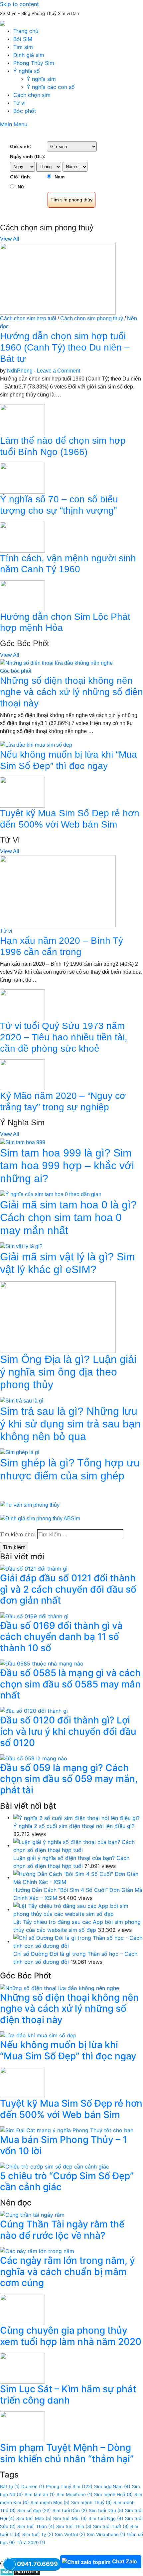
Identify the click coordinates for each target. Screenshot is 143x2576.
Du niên (33, 2486)
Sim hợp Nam (112, 2486)
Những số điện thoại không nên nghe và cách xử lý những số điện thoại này (71, 692)
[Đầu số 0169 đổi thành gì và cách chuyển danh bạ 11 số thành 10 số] (34, 1616)
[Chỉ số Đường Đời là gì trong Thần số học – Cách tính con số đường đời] (78, 1941)
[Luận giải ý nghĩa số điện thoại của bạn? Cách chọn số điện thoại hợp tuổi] (78, 1845)
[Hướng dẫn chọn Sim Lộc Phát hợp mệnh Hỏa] (22, 595)
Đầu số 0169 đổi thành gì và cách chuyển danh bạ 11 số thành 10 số (61, 1637)
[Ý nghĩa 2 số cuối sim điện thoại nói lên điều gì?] (76, 1817)
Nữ (21, 187)
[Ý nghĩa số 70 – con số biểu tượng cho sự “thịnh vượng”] (22, 478)
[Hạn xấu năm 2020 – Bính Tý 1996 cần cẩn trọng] (58, 891)
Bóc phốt (25, 111)
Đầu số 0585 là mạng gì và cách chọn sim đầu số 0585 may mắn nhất (70, 1684)
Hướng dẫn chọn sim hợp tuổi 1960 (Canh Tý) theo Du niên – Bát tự (65, 347)
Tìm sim (23, 47)
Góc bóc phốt (16, 671)
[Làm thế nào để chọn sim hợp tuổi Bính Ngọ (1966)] (22, 419)
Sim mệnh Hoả (113, 2494)
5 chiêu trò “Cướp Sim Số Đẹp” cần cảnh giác (67, 2182)
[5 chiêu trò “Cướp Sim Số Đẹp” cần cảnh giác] (55, 2166)
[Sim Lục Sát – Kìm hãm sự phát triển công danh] (22, 2368)
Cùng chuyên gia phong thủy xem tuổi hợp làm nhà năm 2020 (71, 2336)
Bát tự (10, 2486)
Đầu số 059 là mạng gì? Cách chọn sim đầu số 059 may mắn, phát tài (69, 1779)
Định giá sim (29, 55)
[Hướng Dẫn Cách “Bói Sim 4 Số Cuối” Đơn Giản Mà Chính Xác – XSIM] (78, 1877)
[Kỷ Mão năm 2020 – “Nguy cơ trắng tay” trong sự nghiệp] (22, 1074)
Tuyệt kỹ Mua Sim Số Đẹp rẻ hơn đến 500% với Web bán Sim (71, 2109)
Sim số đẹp (34, 2510)
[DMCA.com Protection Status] (20, 2571)
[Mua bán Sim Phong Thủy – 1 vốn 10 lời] (67, 2130)
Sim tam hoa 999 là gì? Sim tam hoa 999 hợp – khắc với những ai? (67, 1166)
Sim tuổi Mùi (70, 2518)
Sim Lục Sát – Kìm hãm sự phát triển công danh (68, 2395)
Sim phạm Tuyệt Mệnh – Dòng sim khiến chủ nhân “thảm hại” (67, 2453)
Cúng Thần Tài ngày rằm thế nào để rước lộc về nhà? (62, 2230)
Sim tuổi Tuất (111, 2526)
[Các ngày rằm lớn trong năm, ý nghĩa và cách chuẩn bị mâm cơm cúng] (37, 2251)
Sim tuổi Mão (34, 2518)
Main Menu (14, 124)
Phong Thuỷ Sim (69, 2486)
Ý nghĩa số (27, 71)
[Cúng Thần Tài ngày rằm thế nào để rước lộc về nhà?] (32, 2214)
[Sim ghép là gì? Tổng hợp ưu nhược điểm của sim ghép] (20, 1452)
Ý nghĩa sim (41, 79)
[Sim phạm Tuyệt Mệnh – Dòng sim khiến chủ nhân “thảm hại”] (22, 2426)
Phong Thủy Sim (34, 63)
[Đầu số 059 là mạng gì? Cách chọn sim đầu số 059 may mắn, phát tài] (34, 1758)
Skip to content (19, 4)
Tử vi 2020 (31, 2542)
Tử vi (19, 103)
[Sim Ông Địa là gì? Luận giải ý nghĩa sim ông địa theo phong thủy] (58, 1316)
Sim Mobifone (74, 2494)
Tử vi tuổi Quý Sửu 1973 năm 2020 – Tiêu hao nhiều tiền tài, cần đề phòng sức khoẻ (64, 1037)
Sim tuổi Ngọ (106, 2518)
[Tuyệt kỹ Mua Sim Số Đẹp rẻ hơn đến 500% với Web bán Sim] (22, 792)
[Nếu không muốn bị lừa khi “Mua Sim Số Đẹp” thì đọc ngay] (36, 745)
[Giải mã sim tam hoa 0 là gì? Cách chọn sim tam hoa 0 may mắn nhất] (51, 1194)
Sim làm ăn (40, 2494)
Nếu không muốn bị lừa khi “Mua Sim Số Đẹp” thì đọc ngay (68, 2050)
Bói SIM (23, 39)
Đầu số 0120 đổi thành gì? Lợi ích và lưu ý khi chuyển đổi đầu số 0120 (68, 1731)
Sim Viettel (70, 2534)
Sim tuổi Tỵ (38, 2534)
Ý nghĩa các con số (51, 87)
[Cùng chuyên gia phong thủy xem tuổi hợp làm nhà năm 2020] (22, 2309)
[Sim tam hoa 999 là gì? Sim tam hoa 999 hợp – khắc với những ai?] (23, 1142)
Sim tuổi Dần (70, 2510)
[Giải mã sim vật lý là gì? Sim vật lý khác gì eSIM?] (21, 1246)
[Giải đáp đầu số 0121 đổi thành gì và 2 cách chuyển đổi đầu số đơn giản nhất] (34, 1568)
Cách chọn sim (32, 95)
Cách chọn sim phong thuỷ (92, 318)
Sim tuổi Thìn (74, 2526)
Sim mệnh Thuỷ (91, 2502)
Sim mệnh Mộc (50, 2502)
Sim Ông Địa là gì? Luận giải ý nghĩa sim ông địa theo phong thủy (68, 1372)
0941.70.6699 (37, 2564)
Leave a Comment (59, 371)
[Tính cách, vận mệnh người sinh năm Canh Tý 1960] (22, 536)
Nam (60, 177)
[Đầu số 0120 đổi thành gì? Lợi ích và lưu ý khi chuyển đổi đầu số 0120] (34, 1710)
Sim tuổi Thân (36, 2526)
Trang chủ (26, 31)
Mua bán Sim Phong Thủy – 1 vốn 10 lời (64, 2145)
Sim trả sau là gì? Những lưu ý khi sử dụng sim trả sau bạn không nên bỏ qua (70, 1424)
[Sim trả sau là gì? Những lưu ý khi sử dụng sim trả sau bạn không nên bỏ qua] (22, 1400)
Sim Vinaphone (106, 2534)
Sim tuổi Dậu (106, 2510)
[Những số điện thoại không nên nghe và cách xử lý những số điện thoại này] (56, 663)
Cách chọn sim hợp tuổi (28, 318)
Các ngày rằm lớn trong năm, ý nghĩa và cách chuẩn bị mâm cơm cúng (68, 2272)
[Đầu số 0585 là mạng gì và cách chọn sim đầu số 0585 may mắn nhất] (42, 1663)
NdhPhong (20, 371)
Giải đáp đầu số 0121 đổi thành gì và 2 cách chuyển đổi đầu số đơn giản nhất (68, 1589)
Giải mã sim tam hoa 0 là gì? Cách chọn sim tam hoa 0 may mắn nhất (68, 1218)
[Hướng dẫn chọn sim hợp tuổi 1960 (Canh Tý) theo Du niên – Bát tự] (58, 278)
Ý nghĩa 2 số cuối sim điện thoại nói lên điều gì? (74, 1826)
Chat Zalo (125, 2561)
